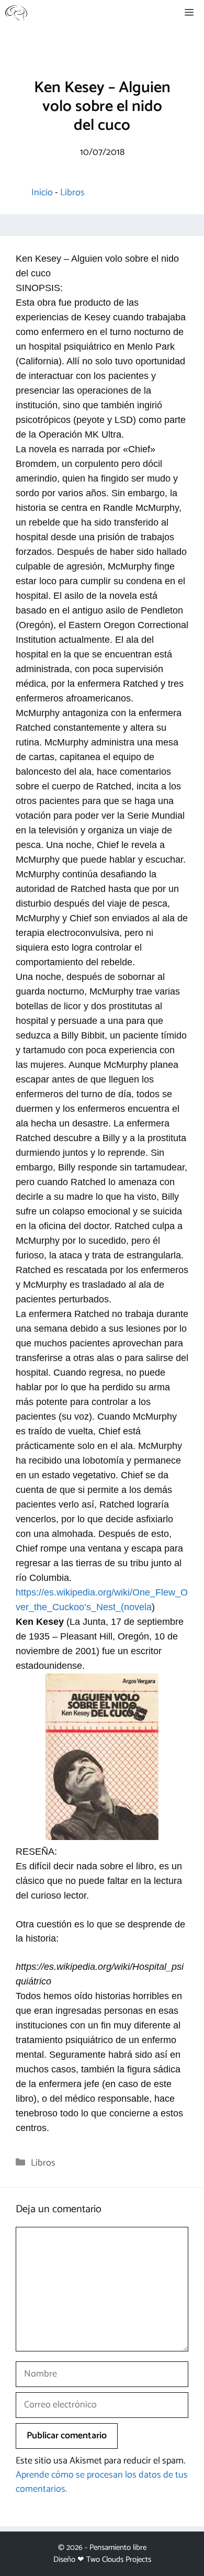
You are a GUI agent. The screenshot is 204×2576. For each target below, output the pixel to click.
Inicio (42, 193)
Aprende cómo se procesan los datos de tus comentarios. (102, 2482)
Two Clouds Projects (119, 2560)
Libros (72, 193)
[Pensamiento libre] (16, 13)
